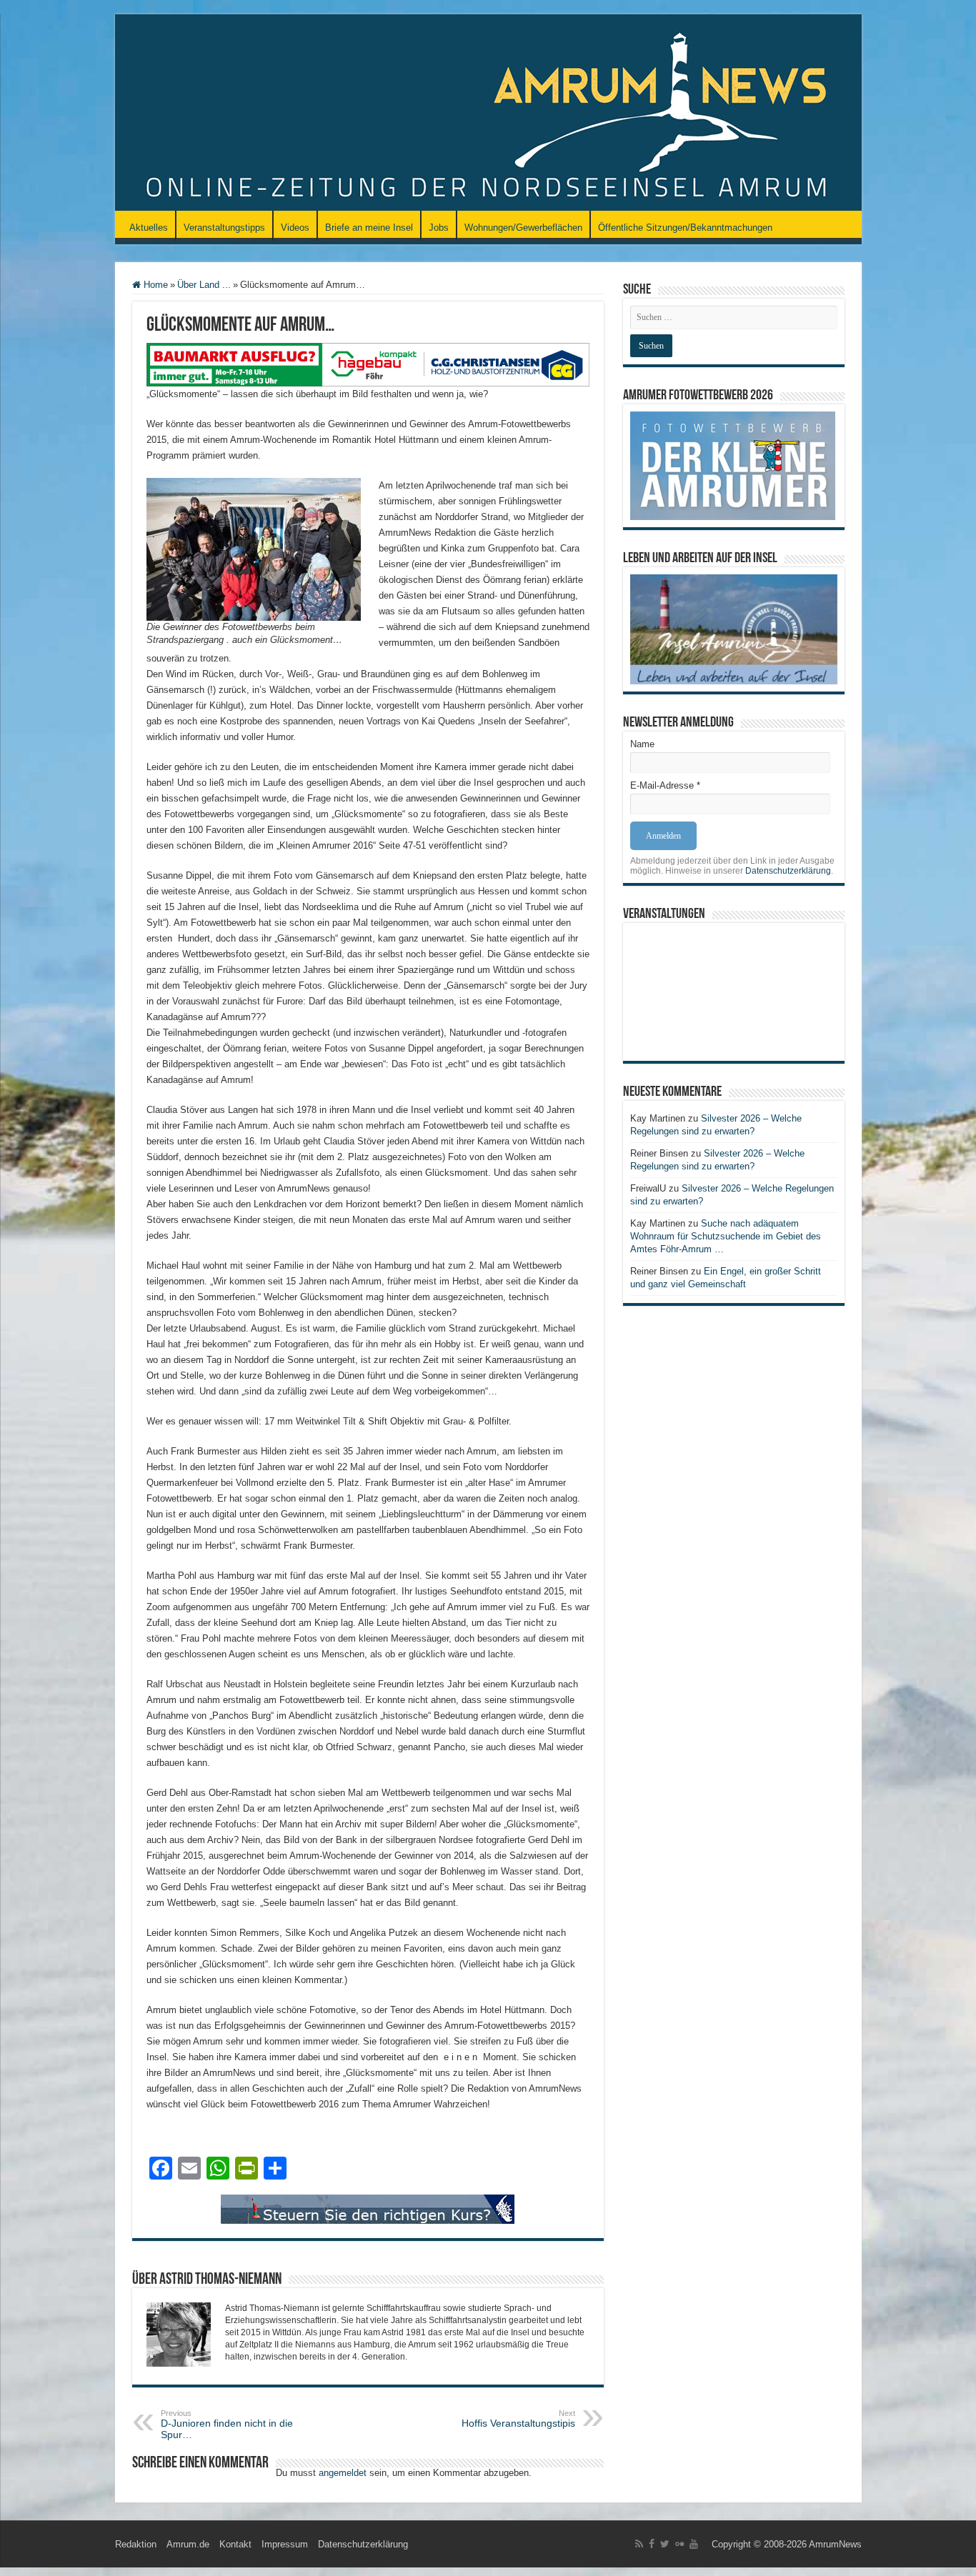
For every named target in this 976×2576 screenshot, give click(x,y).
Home (154, 285)
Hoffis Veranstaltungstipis (518, 2419)
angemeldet (343, 2473)
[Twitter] (665, 2544)
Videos (295, 228)
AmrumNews (835, 2544)
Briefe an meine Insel (369, 228)
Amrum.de (188, 2544)
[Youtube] (694, 2544)
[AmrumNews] (488, 114)
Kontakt (235, 2544)
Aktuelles (149, 228)
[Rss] (639, 2544)
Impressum (285, 2544)
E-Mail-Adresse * (665, 785)
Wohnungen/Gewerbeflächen (523, 228)
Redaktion (136, 2544)
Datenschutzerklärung (788, 871)
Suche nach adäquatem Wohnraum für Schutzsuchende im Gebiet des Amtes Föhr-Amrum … (726, 1236)
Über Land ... (204, 285)
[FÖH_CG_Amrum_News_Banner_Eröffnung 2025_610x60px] (368, 364)
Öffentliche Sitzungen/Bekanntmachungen (685, 228)
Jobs (439, 228)
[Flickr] (679, 2544)
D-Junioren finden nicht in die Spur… (227, 2425)
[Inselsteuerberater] (368, 2208)
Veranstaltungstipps (224, 228)
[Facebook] (652, 2544)
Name (642, 744)
